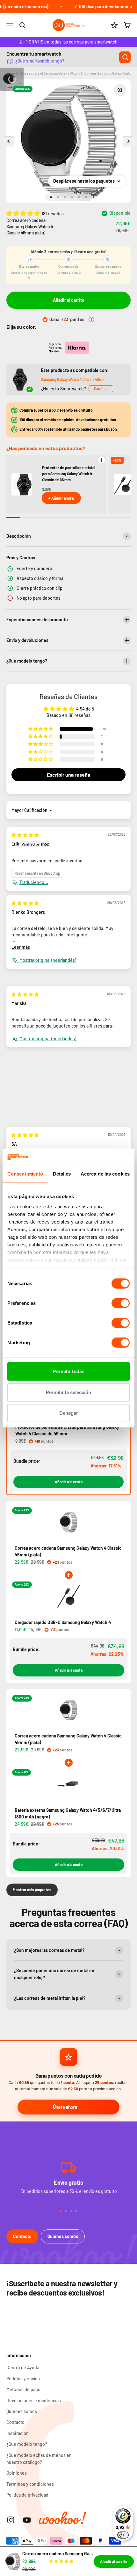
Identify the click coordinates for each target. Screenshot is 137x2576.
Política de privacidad (27, 2495)
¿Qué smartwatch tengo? (40, 61)
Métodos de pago (23, 2389)
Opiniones (17, 2473)
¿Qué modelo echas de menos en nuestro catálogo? (39, 2459)
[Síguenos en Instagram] (11, 2520)
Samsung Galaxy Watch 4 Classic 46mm (73, 379)
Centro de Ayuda (23, 2367)
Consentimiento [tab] (25, 1174)
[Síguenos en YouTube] (27, 2520)
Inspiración (18, 2433)
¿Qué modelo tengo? (27, 2444)
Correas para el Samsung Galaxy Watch (50, 73)
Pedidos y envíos (23, 2379)
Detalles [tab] (62, 1174)
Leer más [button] (21, 947)
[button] (24, 213)
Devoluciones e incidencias (34, 2401)
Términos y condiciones (30, 2484)
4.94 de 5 (85, 709)
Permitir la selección (68, 1392)
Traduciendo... (34, 882)
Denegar (69, 1413)
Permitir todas (69, 1371)
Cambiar (101, 388)
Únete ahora (65, 2107)
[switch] (121, 1303)
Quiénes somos (63, 2236)
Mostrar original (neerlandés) (48, 960)
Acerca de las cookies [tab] (105, 1174)
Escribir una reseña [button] (68, 775)
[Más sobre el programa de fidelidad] (91, 320)
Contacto (22, 2236)
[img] (25, 835)
